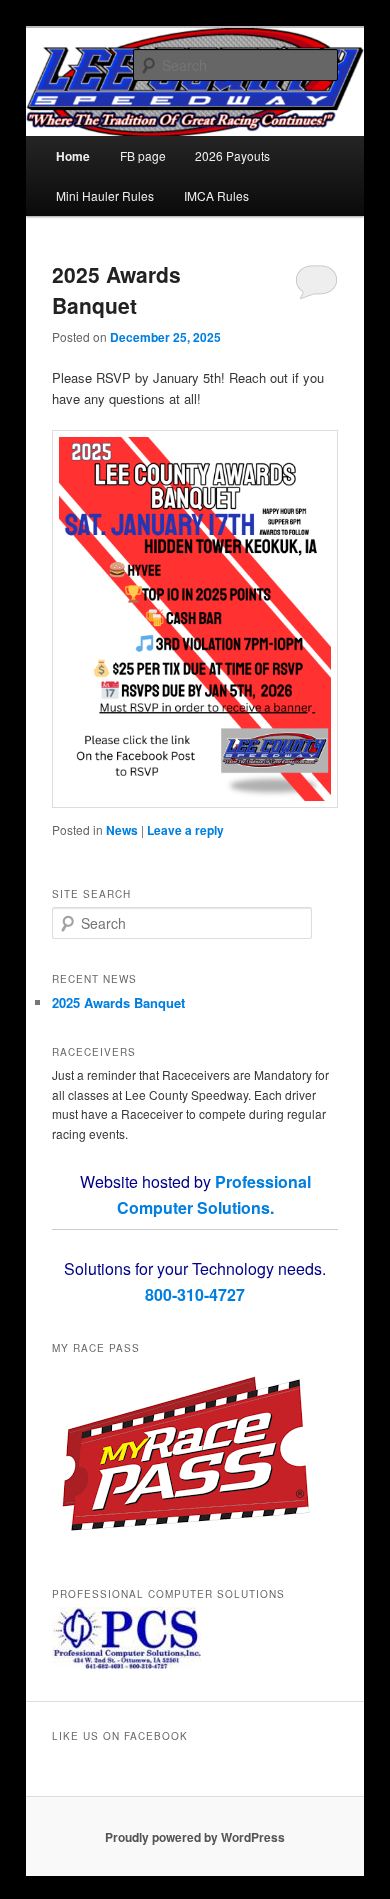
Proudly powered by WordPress (195, 1837)
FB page (143, 155)
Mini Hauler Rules (105, 195)
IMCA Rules (216, 195)
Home (73, 156)
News (122, 830)
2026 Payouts (232, 155)
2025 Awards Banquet (116, 290)
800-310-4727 (195, 1294)
